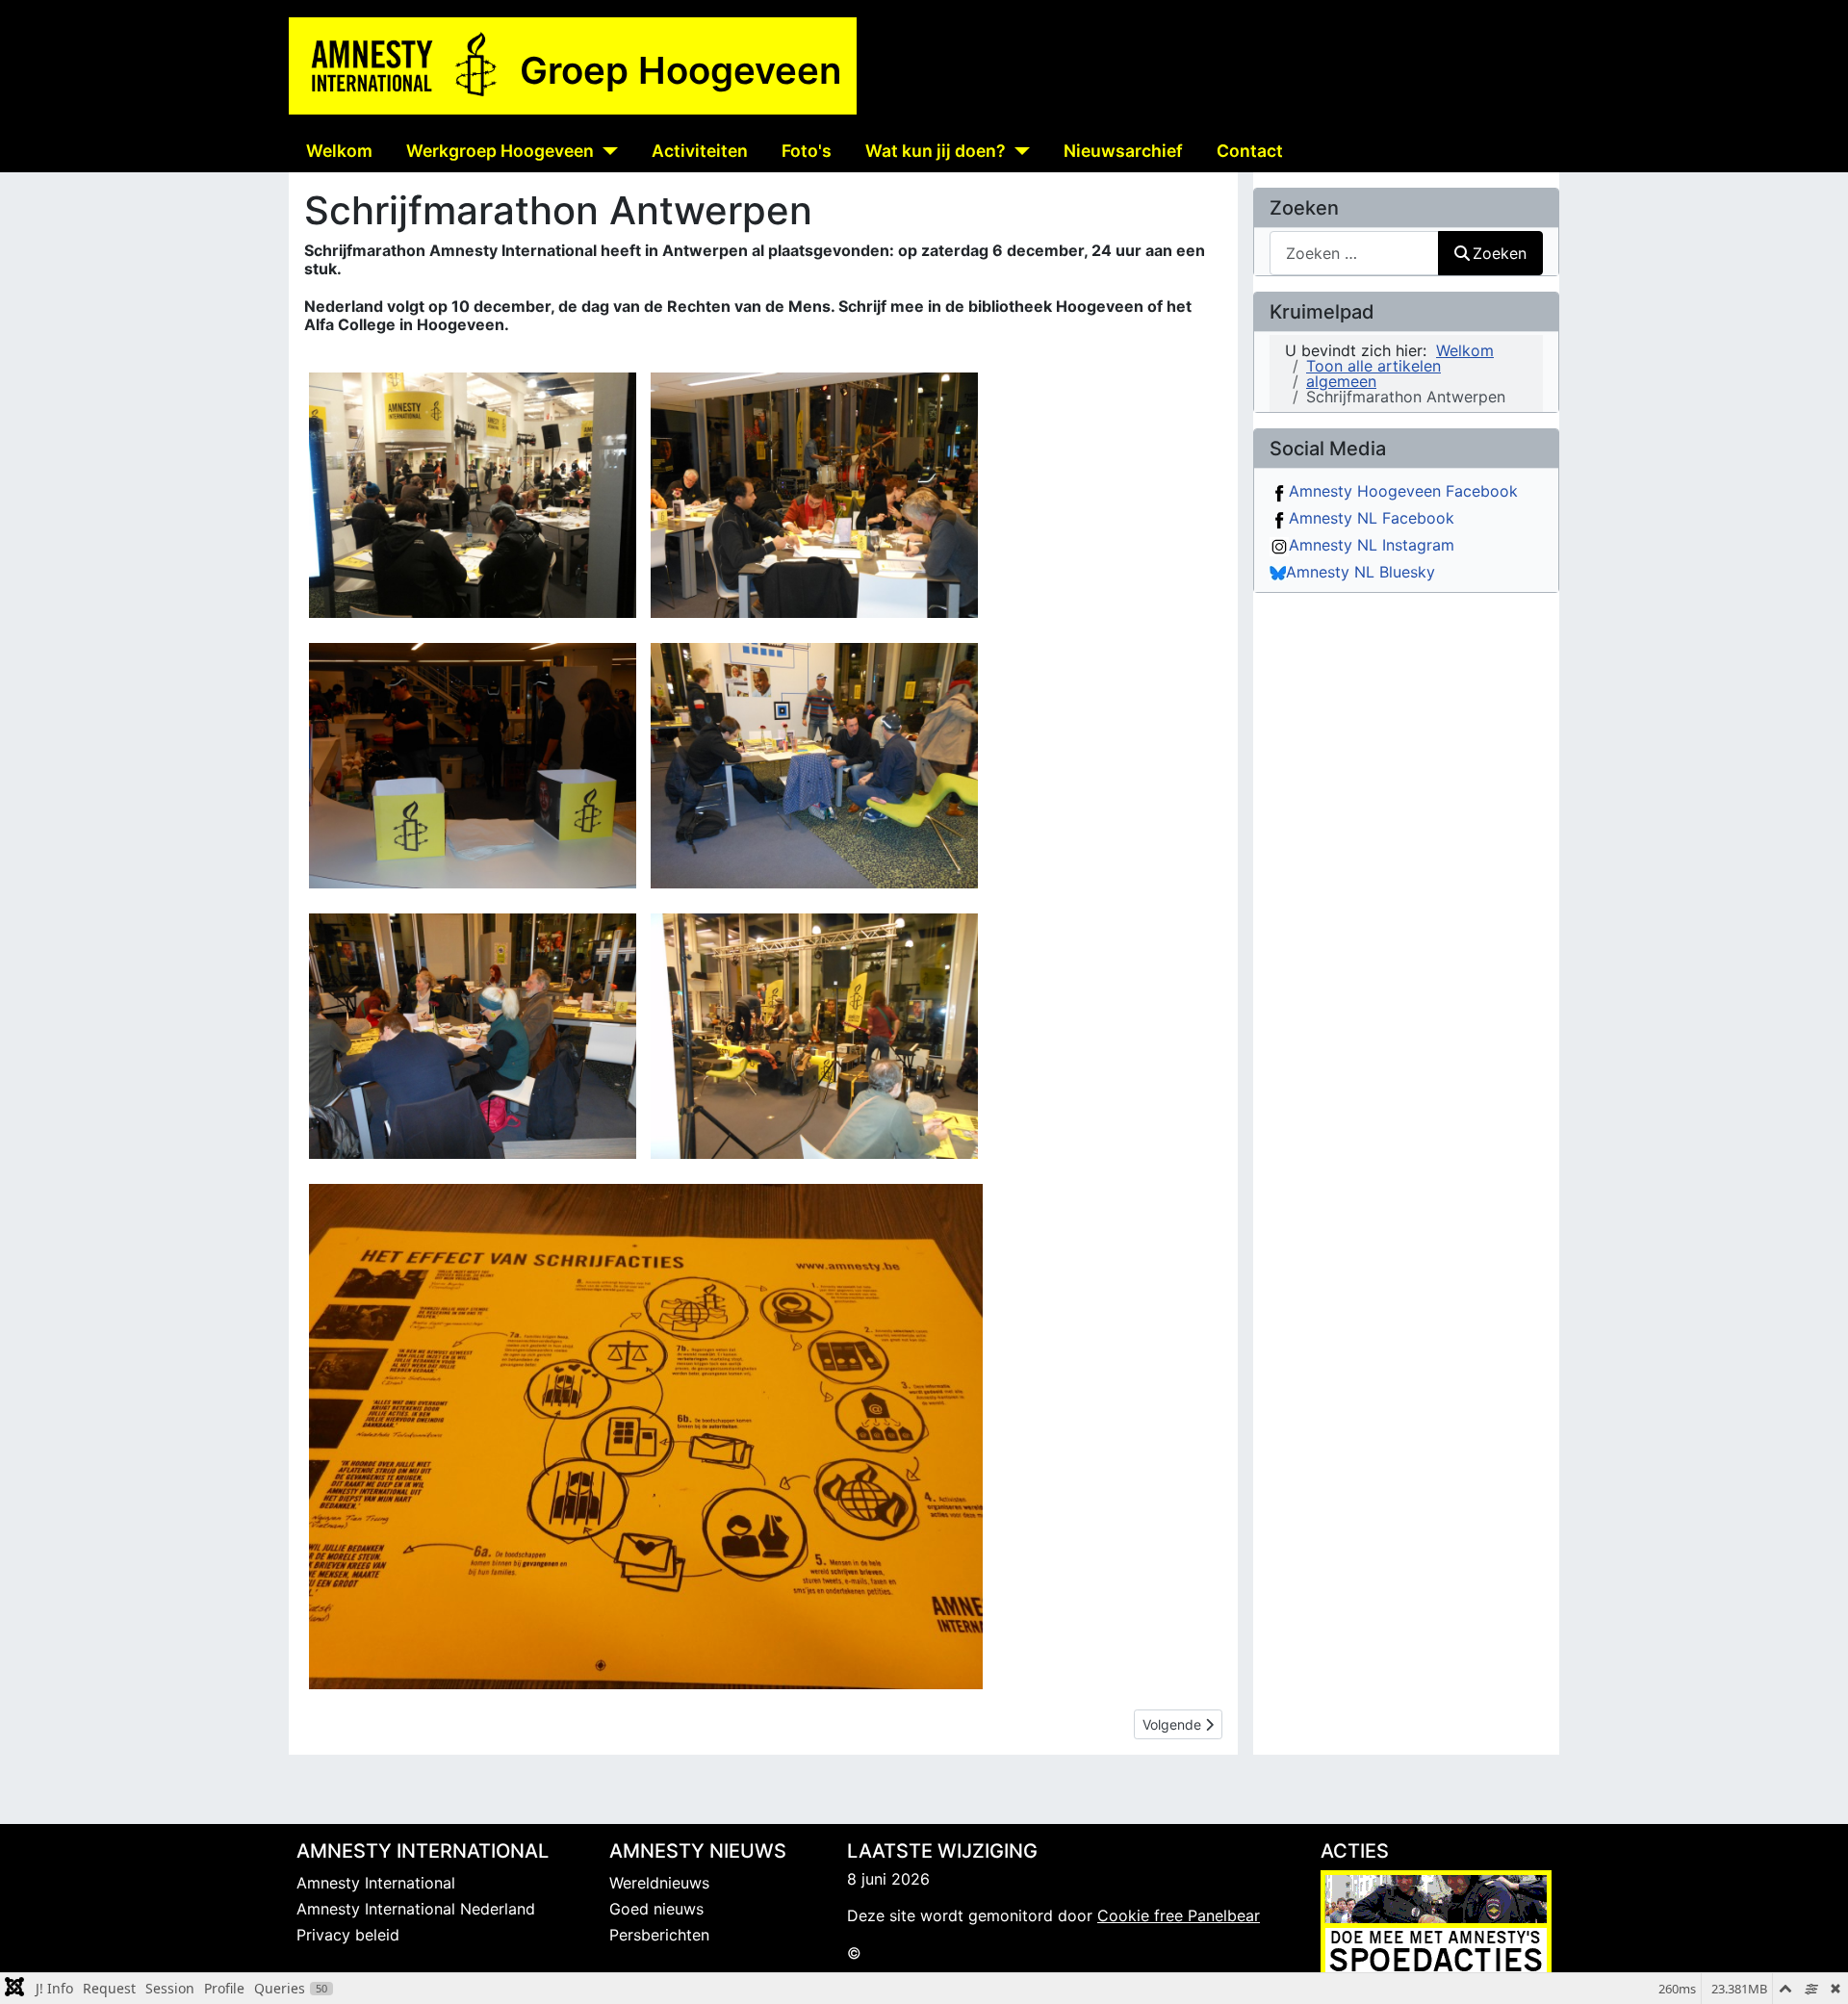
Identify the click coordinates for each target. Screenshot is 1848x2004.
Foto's (807, 151)
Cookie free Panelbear (1179, 1915)
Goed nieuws (656, 1909)
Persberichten (659, 1935)
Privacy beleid (348, 1935)
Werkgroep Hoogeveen (500, 151)
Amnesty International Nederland (416, 1909)
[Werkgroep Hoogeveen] (606, 151)
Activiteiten (700, 151)
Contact (1250, 151)
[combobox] (1354, 253)
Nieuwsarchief (1123, 151)
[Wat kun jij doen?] (1018, 151)
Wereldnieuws (659, 1883)
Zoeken (1500, 253)
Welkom (339, 151)
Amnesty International (376, 1883)
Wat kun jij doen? (936, 151)
